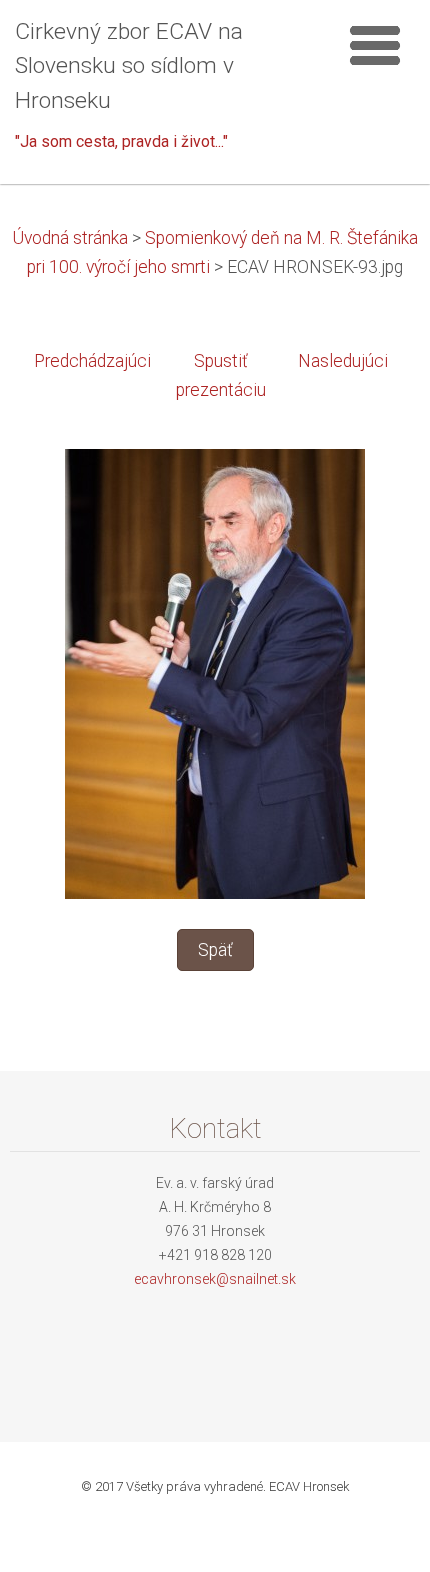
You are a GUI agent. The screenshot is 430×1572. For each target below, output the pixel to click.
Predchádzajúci (92, 361)
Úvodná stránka (70, 238)
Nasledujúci (343, 361)
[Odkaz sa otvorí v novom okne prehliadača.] (215, 673)
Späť (215, 950)
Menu (375, 45)
